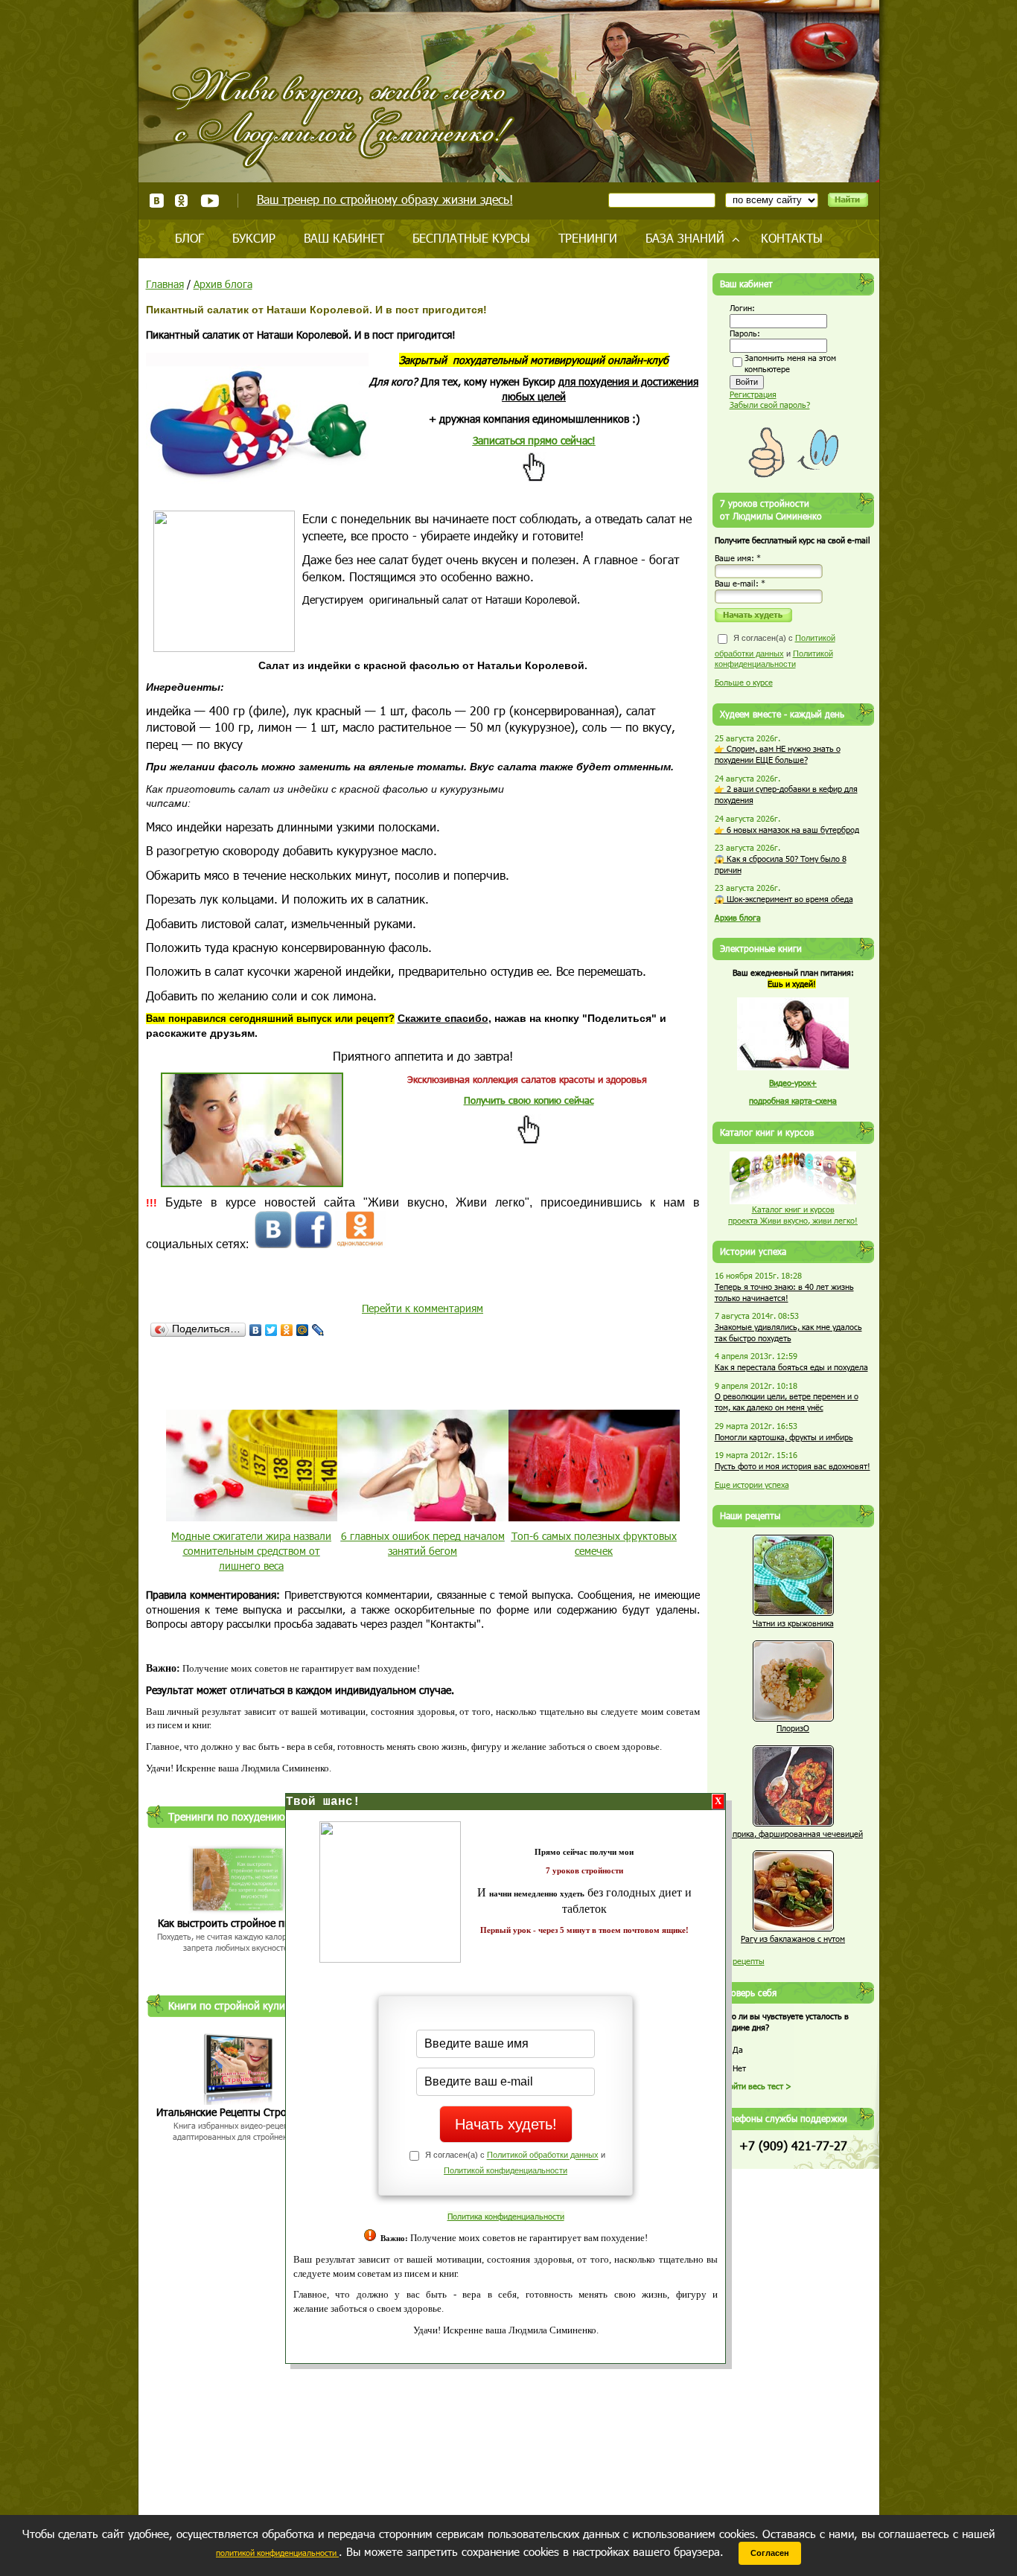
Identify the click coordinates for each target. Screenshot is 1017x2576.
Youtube (210, 201)
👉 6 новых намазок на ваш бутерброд (787, 830)
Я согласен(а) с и (775, 651)
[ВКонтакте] (256, 1330)
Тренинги (588, 238)
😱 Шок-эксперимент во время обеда (784, 899)
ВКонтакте (157, 201)
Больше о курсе (744, 682)
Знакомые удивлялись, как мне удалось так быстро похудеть (788, 1332)
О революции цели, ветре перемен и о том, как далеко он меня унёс (787, 1402)
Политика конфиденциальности (506, 2216)
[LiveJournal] (318, 1330)
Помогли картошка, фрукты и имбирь (784, 1437)
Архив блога (223, 284)
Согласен (770, 2553)
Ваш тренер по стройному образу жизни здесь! (385, 199)
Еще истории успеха (752, 1484)
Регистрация (753, 394)
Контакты (792, 238)
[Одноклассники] (287, 1330)
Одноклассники (182, 201)
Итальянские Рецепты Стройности (238, 2112)
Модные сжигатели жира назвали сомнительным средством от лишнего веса (251, 1550)
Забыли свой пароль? (770, 405)
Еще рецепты (740, 1961)
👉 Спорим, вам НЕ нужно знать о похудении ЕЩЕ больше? (778, 754)
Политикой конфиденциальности (506, 2170)
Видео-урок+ (793, 1083)
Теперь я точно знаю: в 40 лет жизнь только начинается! (784, 1292)
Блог (189, 238)
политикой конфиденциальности (277, 2553)
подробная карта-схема (793, 1100)
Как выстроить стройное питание (238, 1923)
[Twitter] (271, 1330)
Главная (165, 284)
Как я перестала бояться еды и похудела (791, 1367)
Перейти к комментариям (423, 1308)
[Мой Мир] (303, 1330)
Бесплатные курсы (471, 238)
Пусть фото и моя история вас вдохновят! (793, 1466)
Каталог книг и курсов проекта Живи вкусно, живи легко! (793, 1215)
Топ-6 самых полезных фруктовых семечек (594, 1543)
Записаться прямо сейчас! (534, 440)
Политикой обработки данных (543, 2155)
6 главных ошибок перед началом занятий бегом (423, 1543)
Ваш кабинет (344, 238)
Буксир (254, 238)
